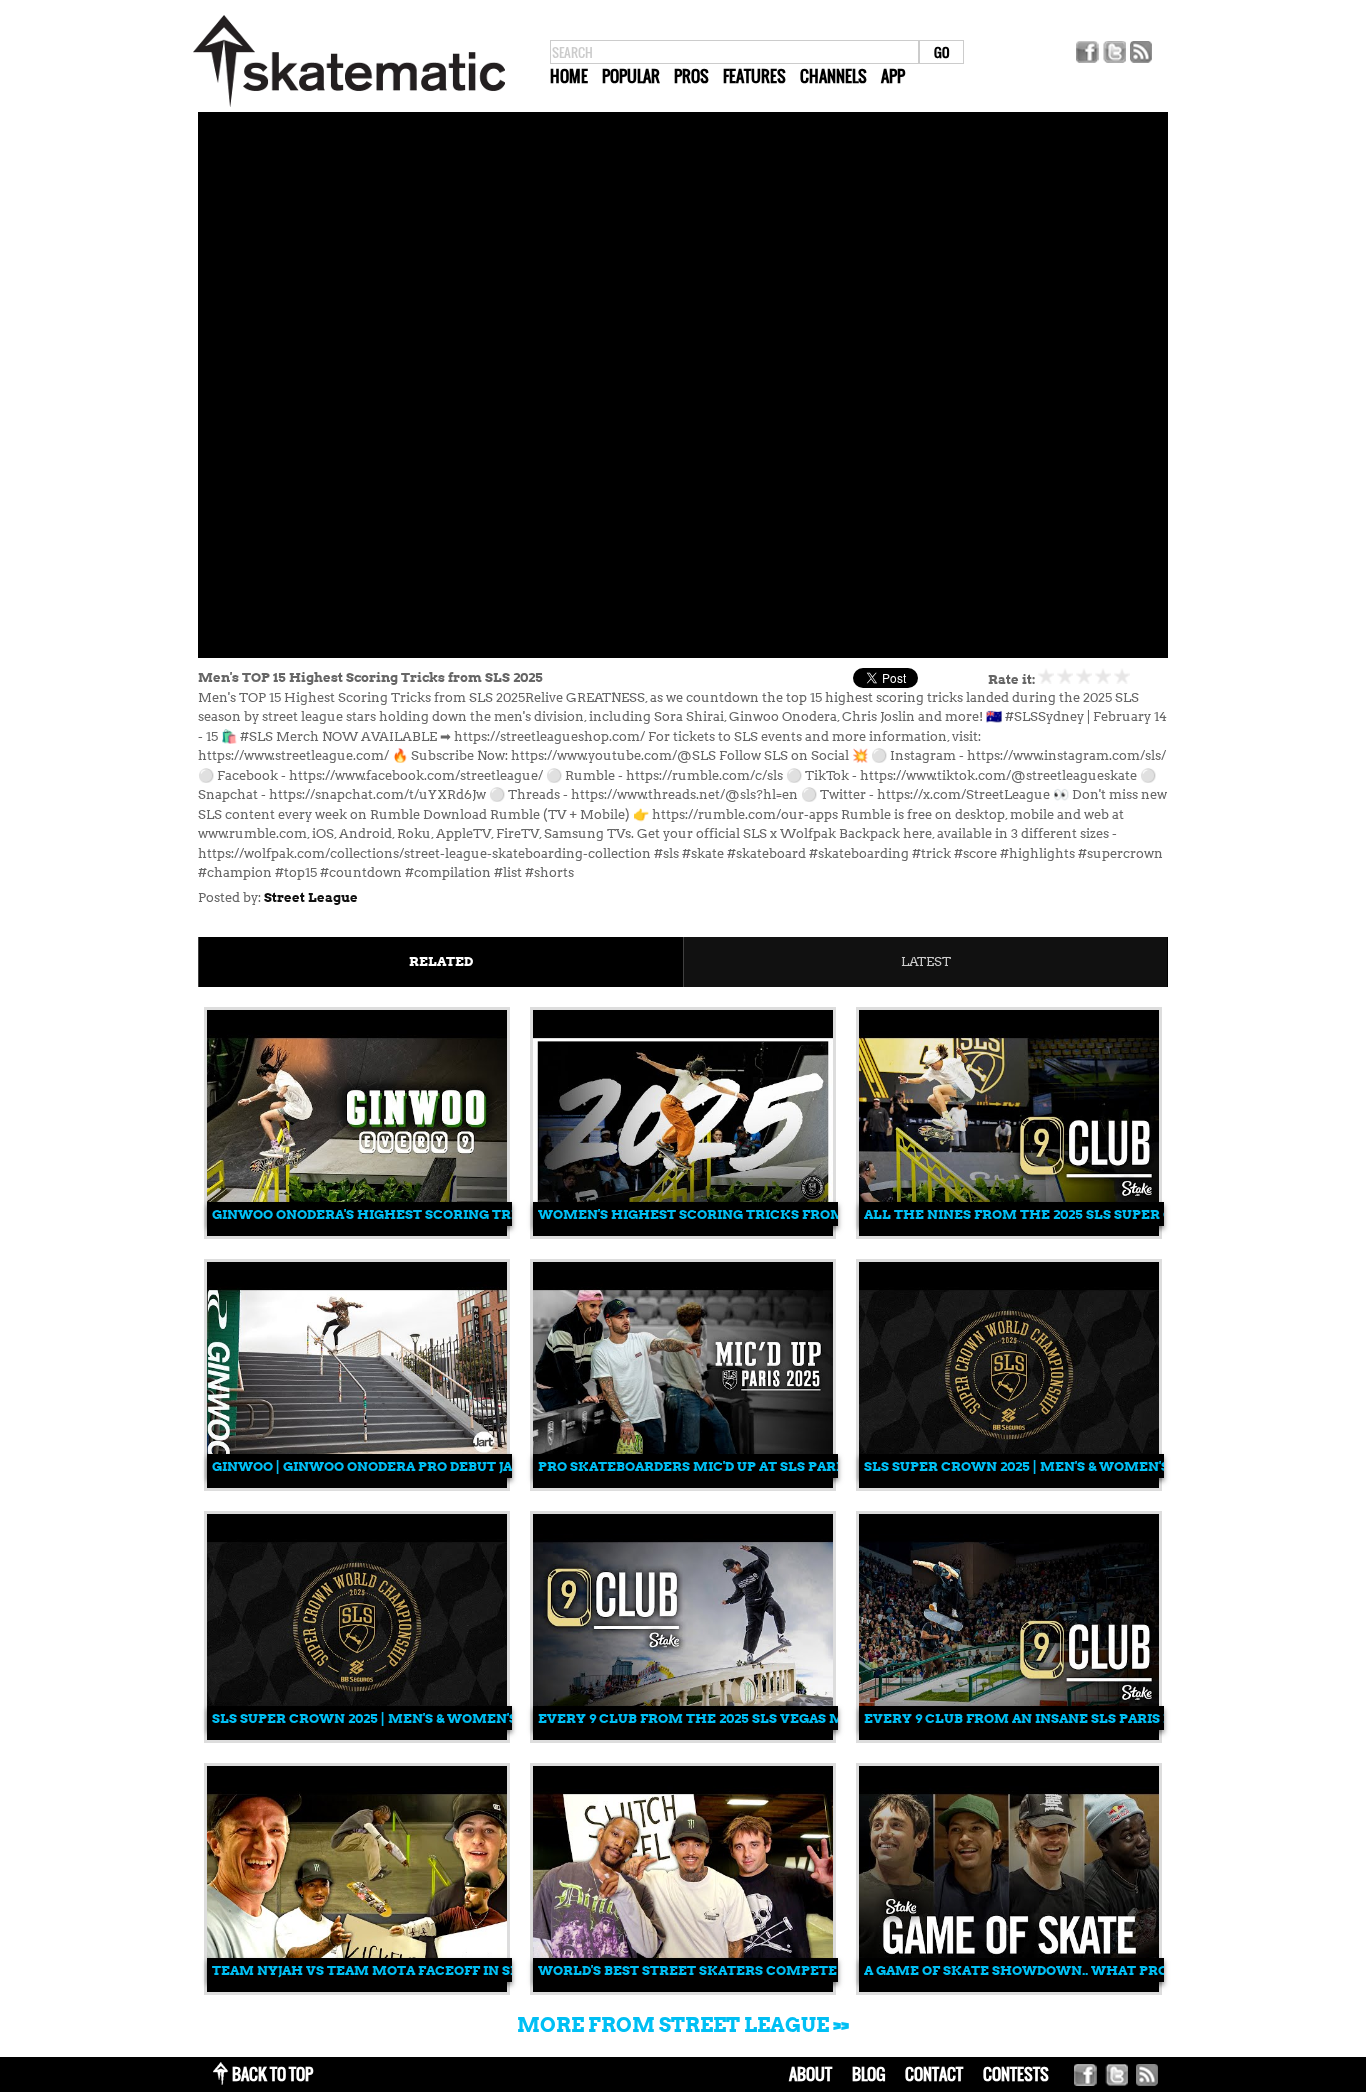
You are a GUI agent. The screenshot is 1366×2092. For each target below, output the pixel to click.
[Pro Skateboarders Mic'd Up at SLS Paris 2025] (683, 1483)
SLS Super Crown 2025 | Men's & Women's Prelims (398, 1718)
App (893, 76)
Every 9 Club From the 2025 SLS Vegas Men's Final (728, 1718)
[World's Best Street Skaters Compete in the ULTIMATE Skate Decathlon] (683, 1987)
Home (569, 76)
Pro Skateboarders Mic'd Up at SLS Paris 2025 (710, 1466)
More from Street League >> (683, 2025)
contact (934, 2074)
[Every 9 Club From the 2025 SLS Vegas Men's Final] (683, 1735)
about (810, 2074)
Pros (691, 76)
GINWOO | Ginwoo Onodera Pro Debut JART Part (391, 1466)
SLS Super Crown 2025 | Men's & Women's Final (1039, 1466)
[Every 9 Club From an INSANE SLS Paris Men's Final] (1009, 1735)
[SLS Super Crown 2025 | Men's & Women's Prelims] (357, 1735)
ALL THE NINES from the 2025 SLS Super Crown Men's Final (1088, 1214)
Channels (833, 76)
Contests (1016, 2074)
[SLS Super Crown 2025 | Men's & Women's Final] (1009, 1483)
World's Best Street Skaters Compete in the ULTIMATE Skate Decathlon (822, 1970)
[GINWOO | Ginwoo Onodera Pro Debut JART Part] (357, 1483)
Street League (311, 897)
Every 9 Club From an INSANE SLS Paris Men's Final (1058, 1718)
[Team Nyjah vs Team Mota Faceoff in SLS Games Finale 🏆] (357, 1987)
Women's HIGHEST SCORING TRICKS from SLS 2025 (722, 1214)
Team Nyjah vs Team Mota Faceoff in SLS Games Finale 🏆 (433, 1970)
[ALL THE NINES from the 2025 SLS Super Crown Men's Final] (1009, 1231)
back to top (272, 2074)
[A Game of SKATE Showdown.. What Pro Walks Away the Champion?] (1009, 1987)
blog (868, 2074)
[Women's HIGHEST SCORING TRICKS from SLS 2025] (683, 1231)
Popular (631, 76)
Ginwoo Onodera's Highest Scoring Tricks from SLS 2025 (432, 1214)
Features (754, 76)
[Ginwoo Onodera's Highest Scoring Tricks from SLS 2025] (357, 1231)
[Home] (349, 107)
